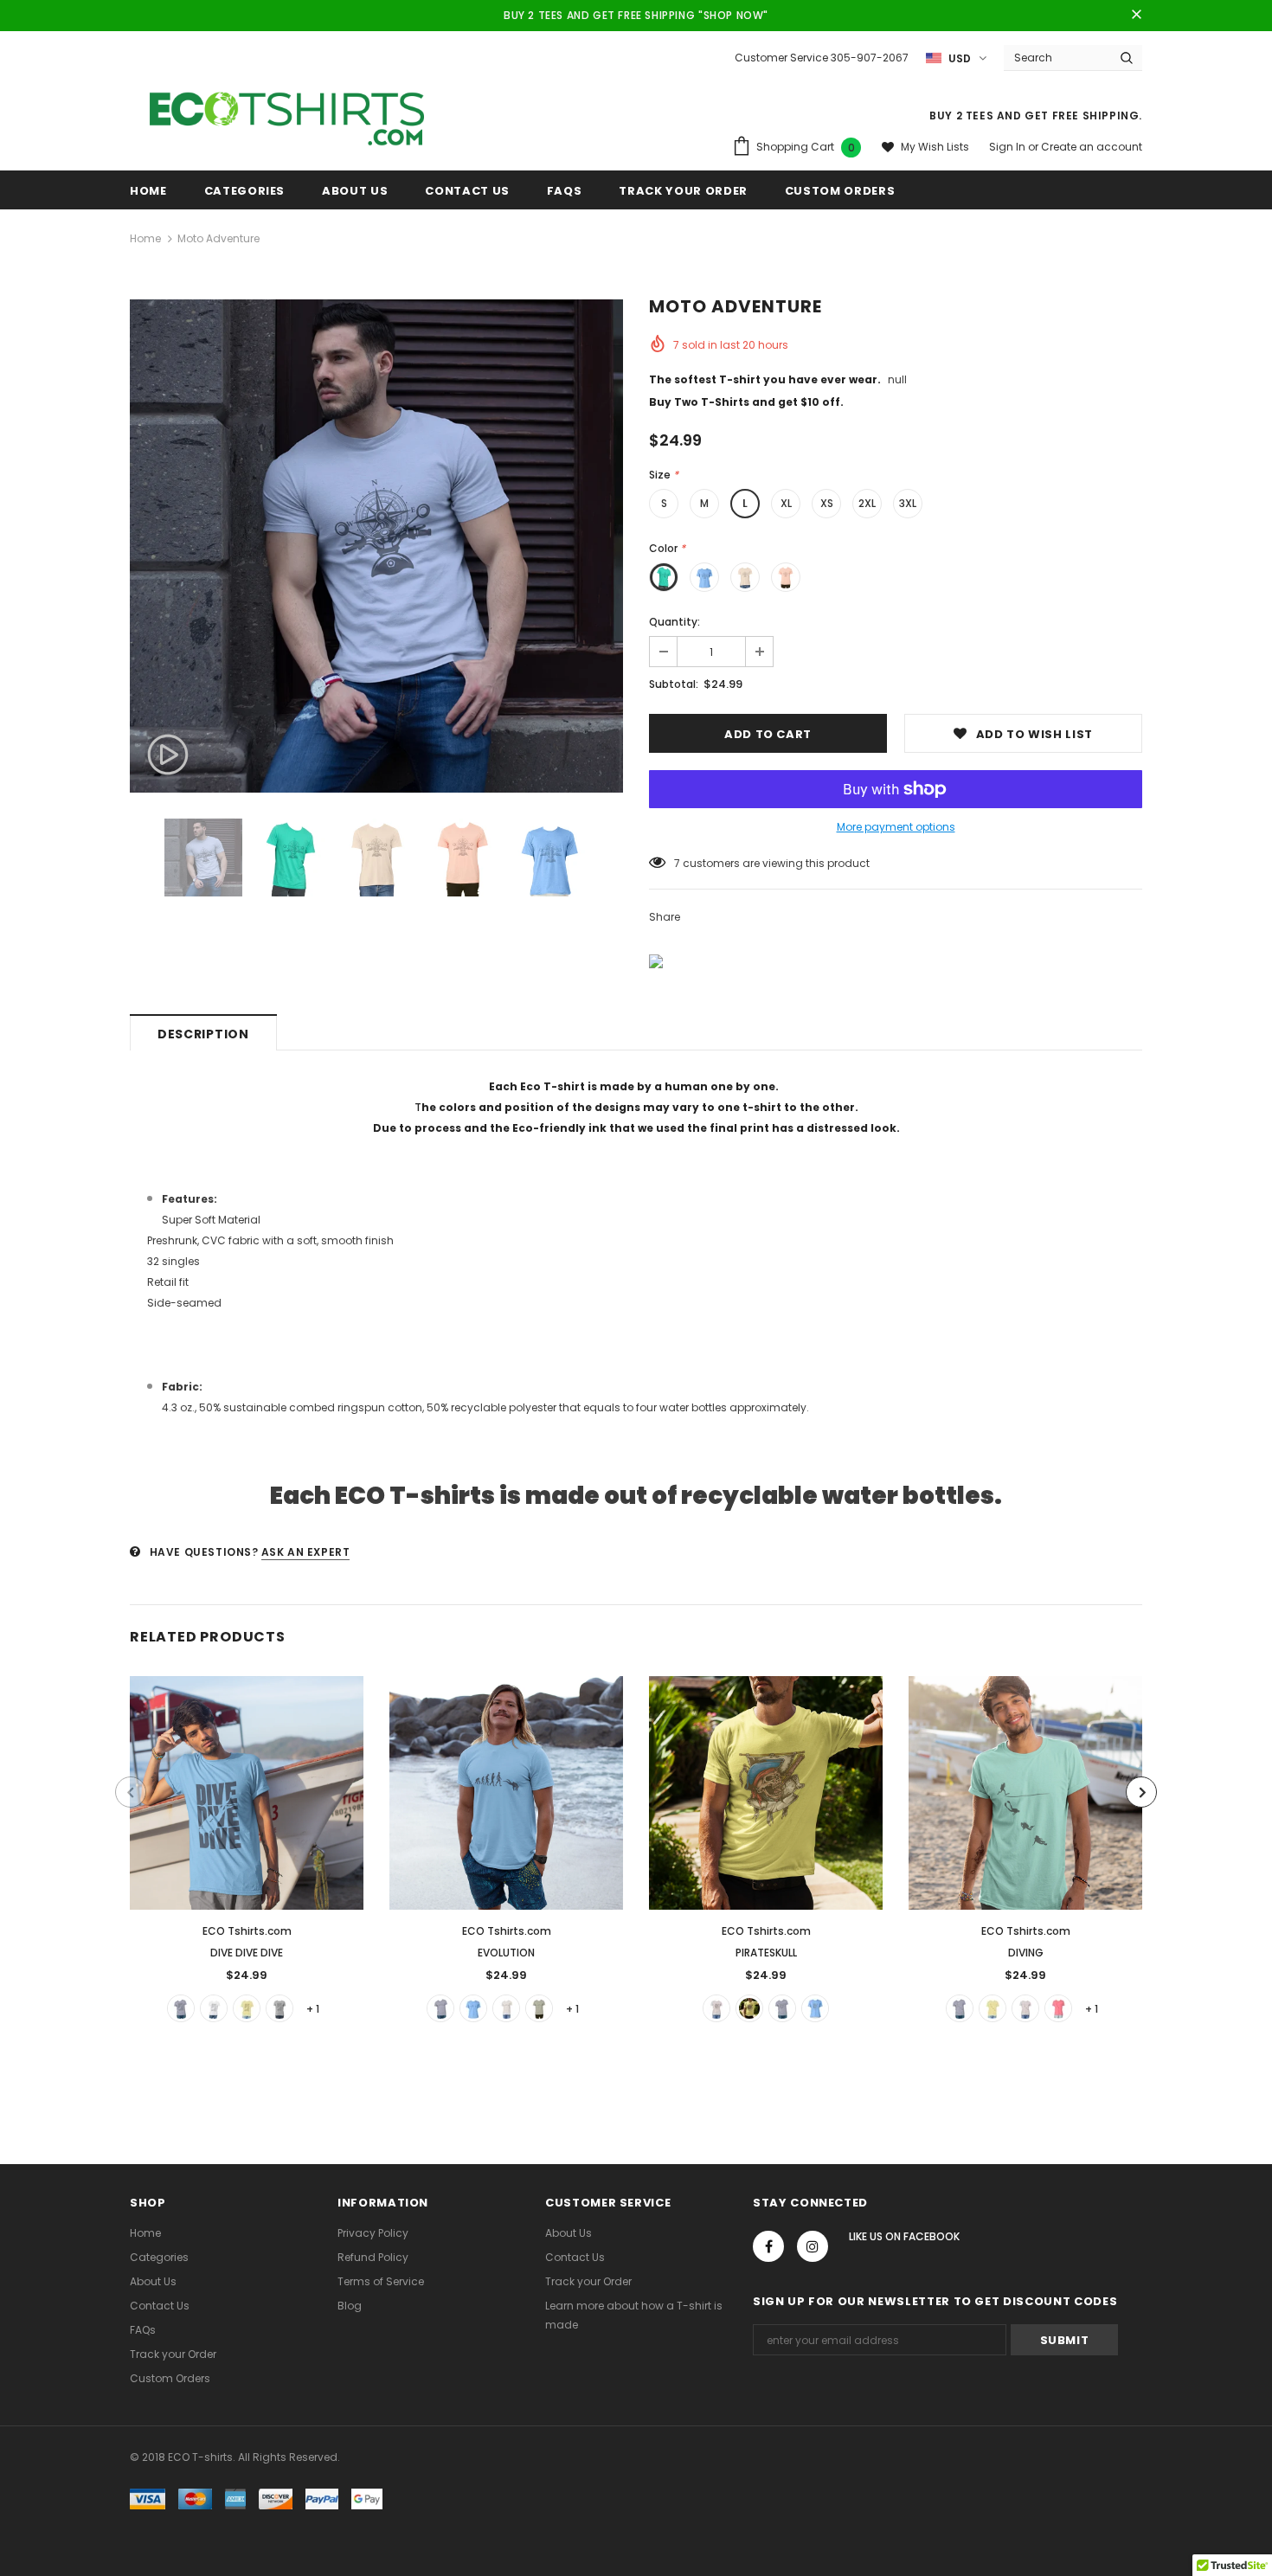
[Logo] (287, 114)
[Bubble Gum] (1025, 2008)
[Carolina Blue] (473, 2008)
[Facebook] (768, 2246)
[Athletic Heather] (279, 2008)
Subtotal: (674, 684)
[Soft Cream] (749, 2008)
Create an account (1092, 147)
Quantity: (675, 622)
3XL (908, 503)
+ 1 (313, 2009)
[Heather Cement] (506, 2008)
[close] (1136, 16)
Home (145, 238)
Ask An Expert (306, 1552)
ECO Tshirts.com (247, 1931)
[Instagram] (813, 2246)
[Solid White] (214, 2008)
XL (786, 503)
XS (827, 503)
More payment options (896, 827)
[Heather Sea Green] (181, 2008)
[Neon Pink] (1058, 2008)
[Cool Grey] (716, 2008)
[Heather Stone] (539, 2008)
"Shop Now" (733, 15)
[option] (376, 546)
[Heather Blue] (440, 2008)
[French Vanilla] (247, 2008)
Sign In (1009, 147)
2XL (867, 503)
